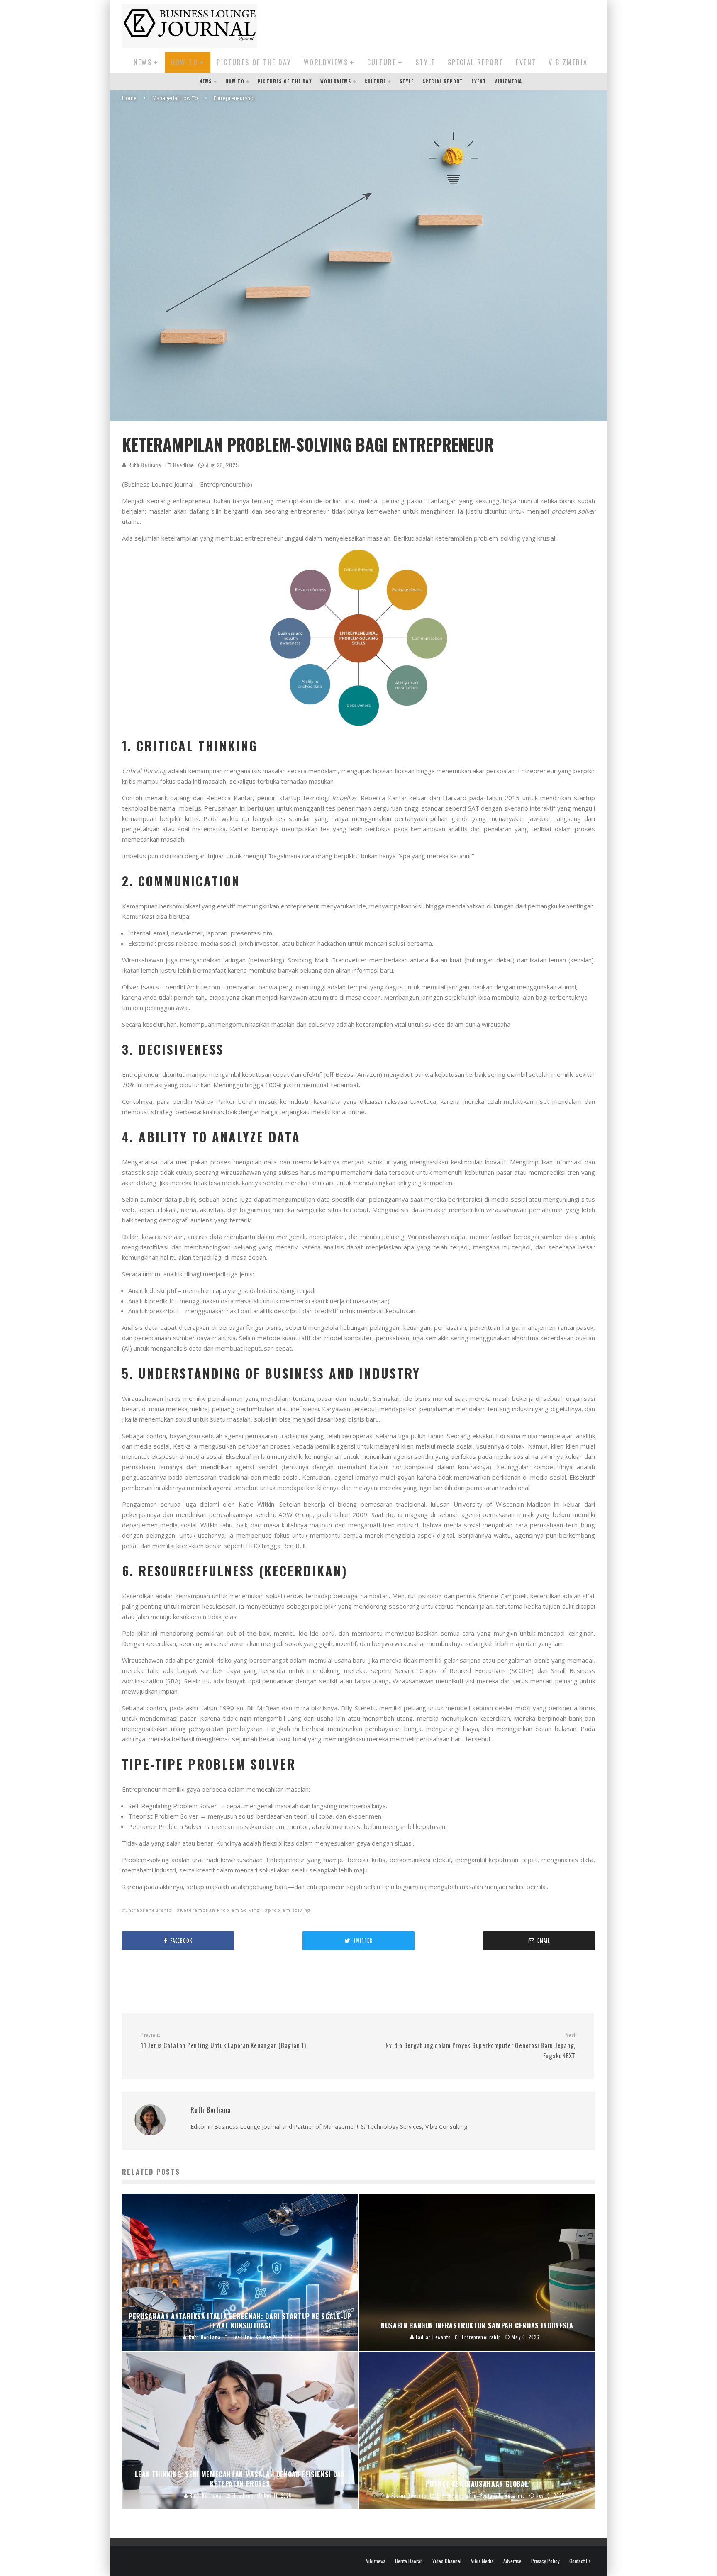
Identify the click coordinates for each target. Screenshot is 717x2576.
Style (425, 62)
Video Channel (447, 2561)
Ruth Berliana (144, 465)
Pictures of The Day (254, 62)
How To (184, 62)
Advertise (512, 2561)
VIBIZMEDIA (568, 62)
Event (526, 62)
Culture (382, 62)
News (143, 62)
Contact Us (580, 2561)
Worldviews (326, 62)
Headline (184, 465)
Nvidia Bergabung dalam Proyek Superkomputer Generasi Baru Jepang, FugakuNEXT (480, 2046)
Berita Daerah (409, 2561)
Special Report (476, 62)
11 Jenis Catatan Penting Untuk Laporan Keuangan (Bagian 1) (223, 2041)
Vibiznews (376, 2561)
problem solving (289, 1910)
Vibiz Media (482, 2561)
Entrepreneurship (149, 1910)
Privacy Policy (545, 2561)
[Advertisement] (444, 24)
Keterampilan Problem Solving (220, 1910)
